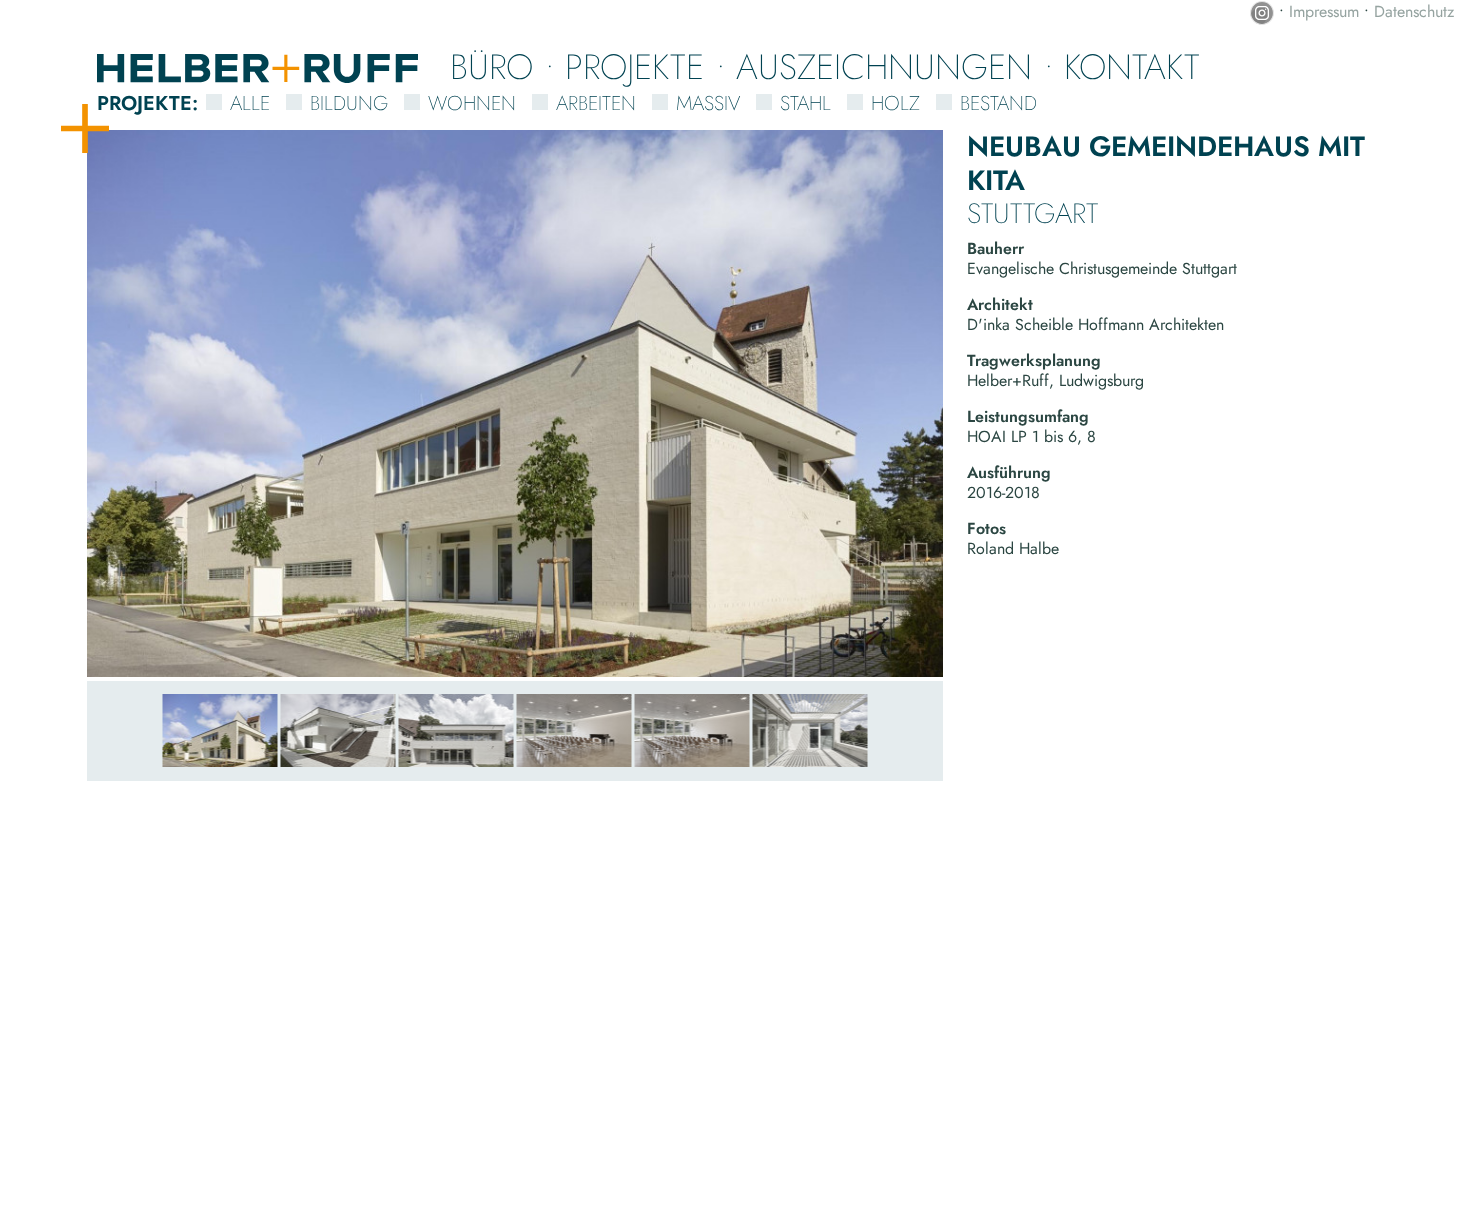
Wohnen (472, 103)
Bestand (998, 103)
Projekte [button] (634, 66)
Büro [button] (491, 66)
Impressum (1324, 11)
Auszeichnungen (884, 66)
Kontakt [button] (1132, 66)
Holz (895, 103)
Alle (250, 103)
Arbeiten (596, 103)
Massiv (708, 103)
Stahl (805, 103)
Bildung (349, 103)
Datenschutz (1414, 11)
